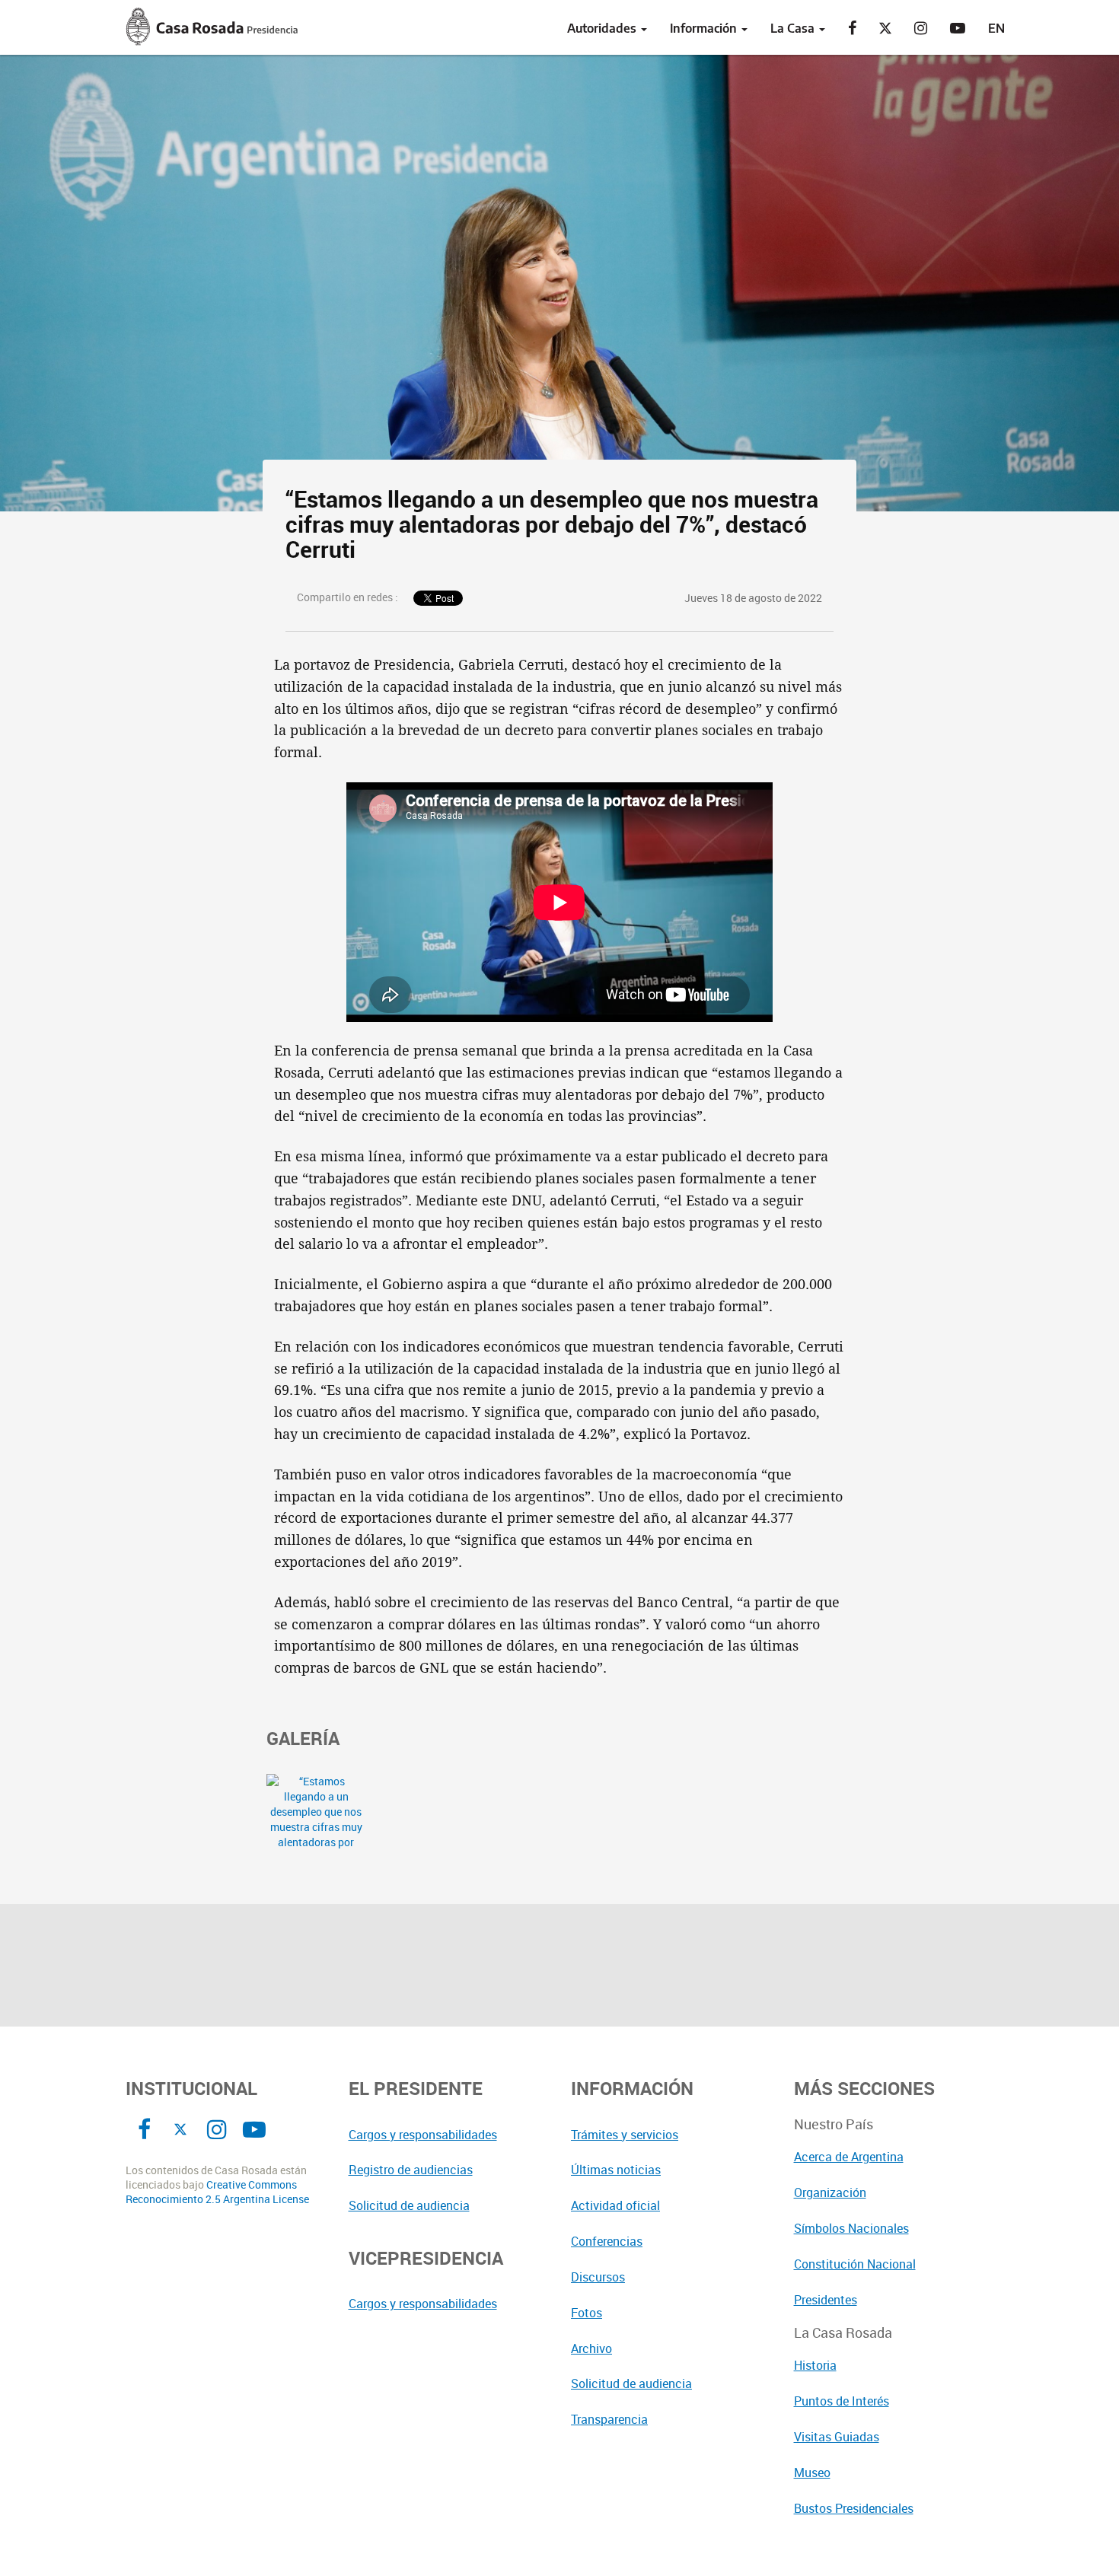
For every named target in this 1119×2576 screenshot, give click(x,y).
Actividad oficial (615, 2205)
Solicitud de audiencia (409, 2205)
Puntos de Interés (842, 2401)
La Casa (794, 28)
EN (996, 28)
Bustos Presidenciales (854, 2508)
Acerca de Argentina (849, 2157)
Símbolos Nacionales (851, 2228)
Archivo (591, 2348)
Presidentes (826, 2300)
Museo (812, 2473)
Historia (815, 2365)
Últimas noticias (616, 2170)
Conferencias (607, 2241)
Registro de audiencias (411, 2170)
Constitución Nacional (855, 2264)
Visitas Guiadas (837, 2437)
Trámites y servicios (625, 2135)
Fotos (587, 2313)
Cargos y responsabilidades (423, 2135)
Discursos (598, 2277)
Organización (830, 2192)
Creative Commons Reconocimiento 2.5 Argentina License (217, 2192)
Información (705, 28)
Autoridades (603, 28)
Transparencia (609, 2419)
